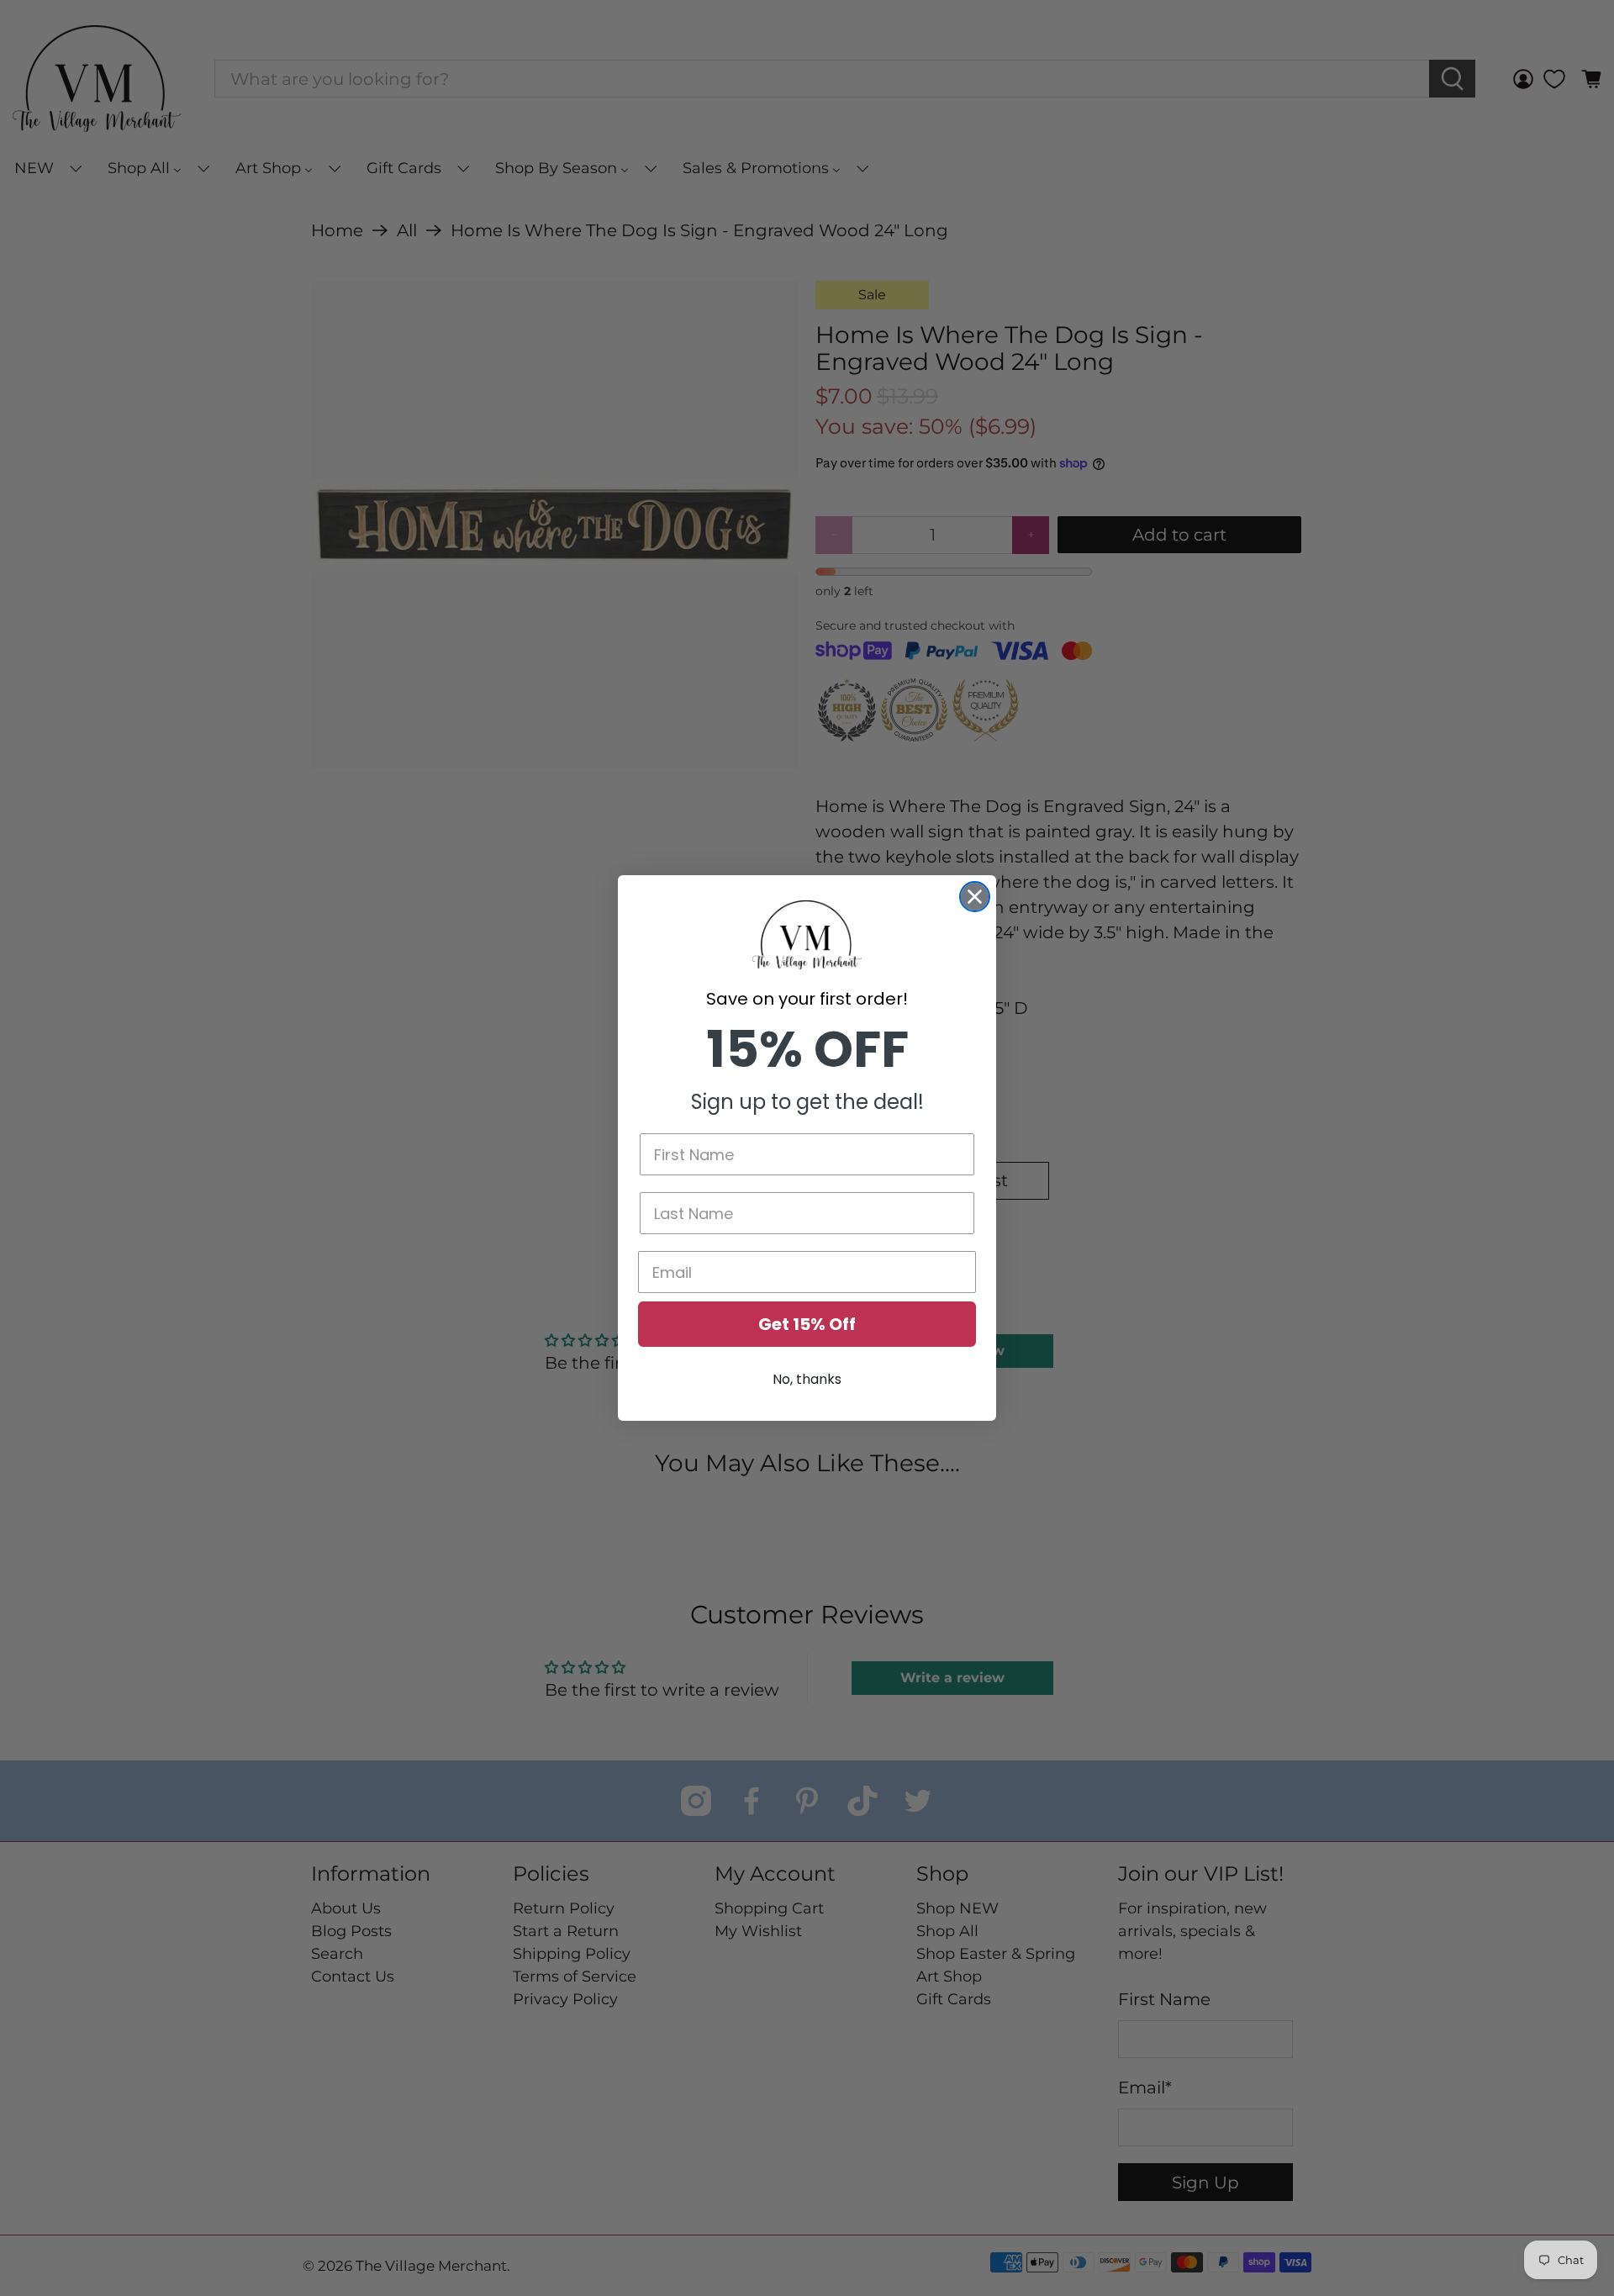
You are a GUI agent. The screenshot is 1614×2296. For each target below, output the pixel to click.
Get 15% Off (807, 1324)
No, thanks (807, 1379)
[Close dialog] (975, 897)
